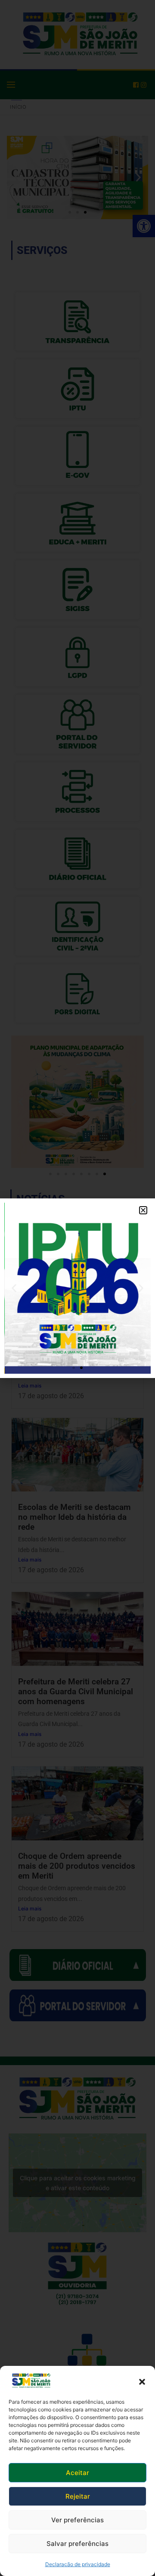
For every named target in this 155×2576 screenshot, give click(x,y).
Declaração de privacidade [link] (78, 2564)
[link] (31, 2381)
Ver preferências (77, 2520)
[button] (142, 2381)
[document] (77, 1288)
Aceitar (77, 2473)
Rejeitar (78, 2496)
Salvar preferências (77, 2544)
